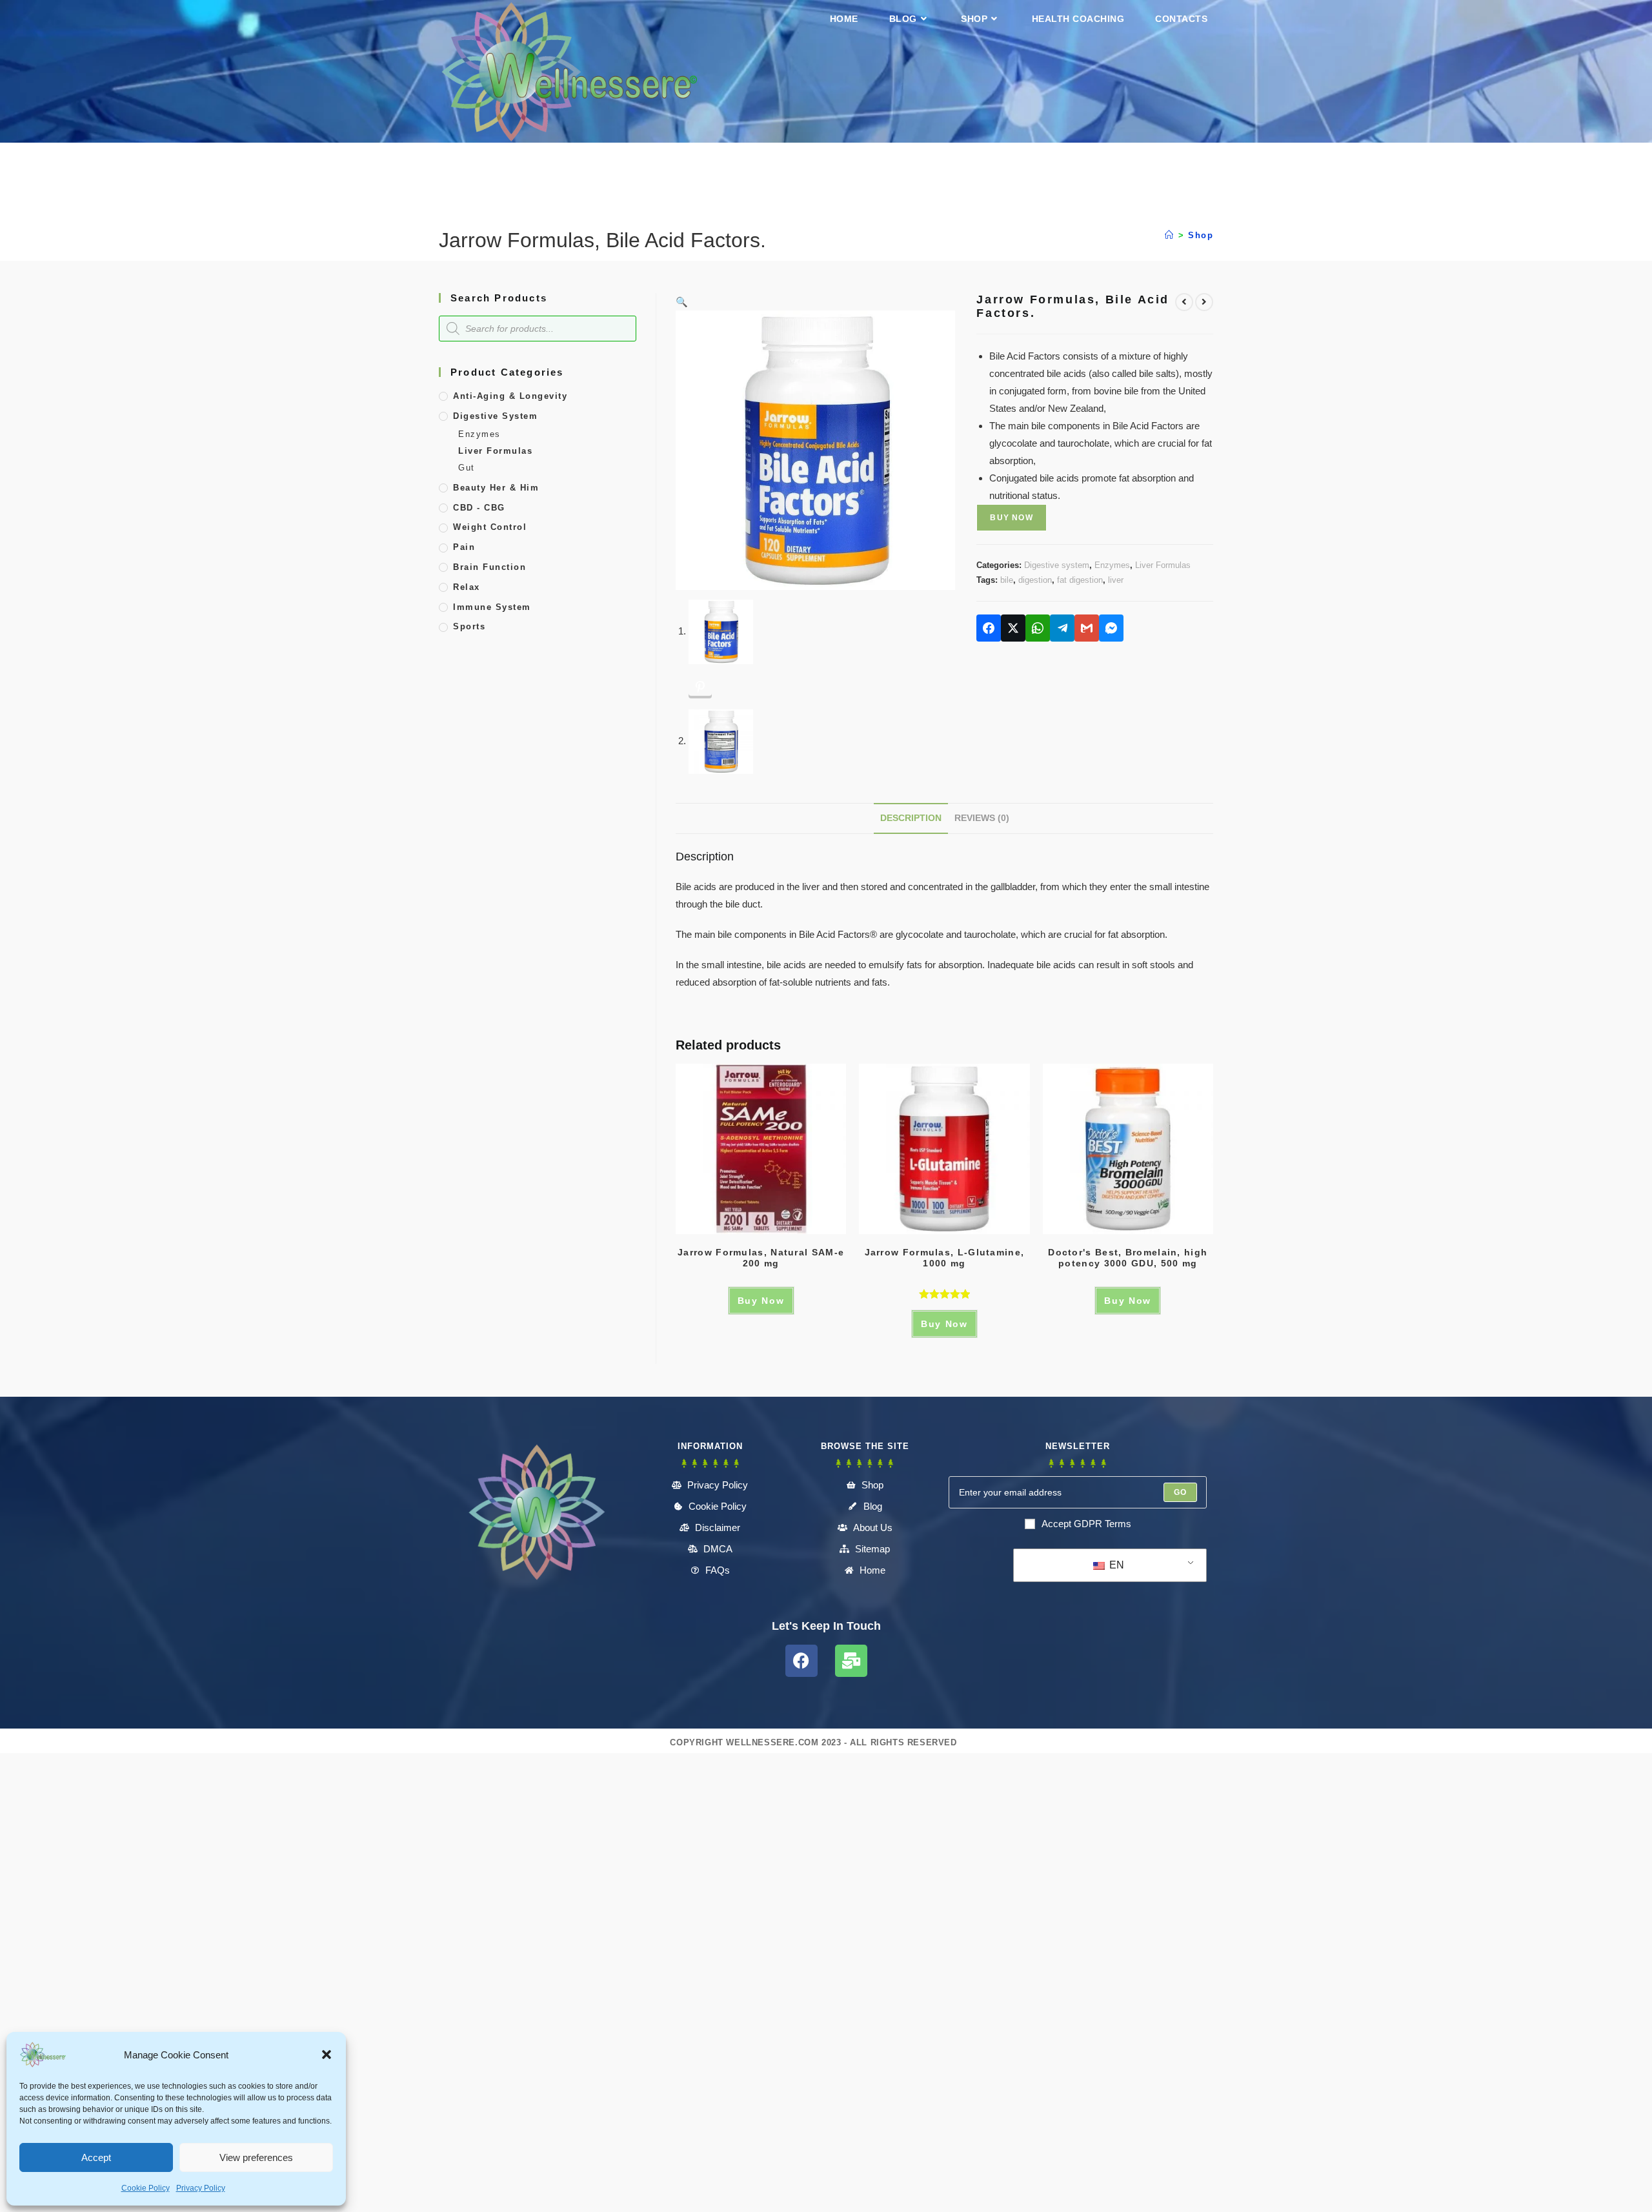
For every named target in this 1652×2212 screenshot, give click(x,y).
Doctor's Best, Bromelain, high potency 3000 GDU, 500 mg (1128, 1258)
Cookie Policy (146, 2188)
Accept (96, 2157)
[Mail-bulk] (851, 1661)
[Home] (1170, 235)
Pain (464, 547)
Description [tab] (911, 818)
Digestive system (1057, 565)
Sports (469, 626)
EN (1115, 1565)
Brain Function (489, 567)
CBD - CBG (479, 508)
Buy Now (1011, 518)
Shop (1201, 235)
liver (1116, 580)
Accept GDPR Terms (1086, 1524)
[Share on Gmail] (1087, 628)
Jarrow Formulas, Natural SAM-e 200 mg (761, 1258)
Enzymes (1112, 565)
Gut (467, 468)
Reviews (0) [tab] (982, 818)
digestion (1035, 580)
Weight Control (490, 527)
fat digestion (1080, 580)
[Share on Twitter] (1013, 628)
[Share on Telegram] (1062, 628)
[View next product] (1204, 302)
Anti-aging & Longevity (510, 396)
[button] (327, 2055)
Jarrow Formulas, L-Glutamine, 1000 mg (945, 1258)
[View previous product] (1184, 302)
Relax (467, 587)
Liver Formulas (1163, 565)
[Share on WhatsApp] (1038, 628)
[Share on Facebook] (989, 628)
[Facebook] (801, 1661)
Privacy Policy (201, 2188)
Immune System (492, 607)
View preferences (256, 2157)
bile (1007, 580)
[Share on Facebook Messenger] (1111, 628)
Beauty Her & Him (496, 488)
